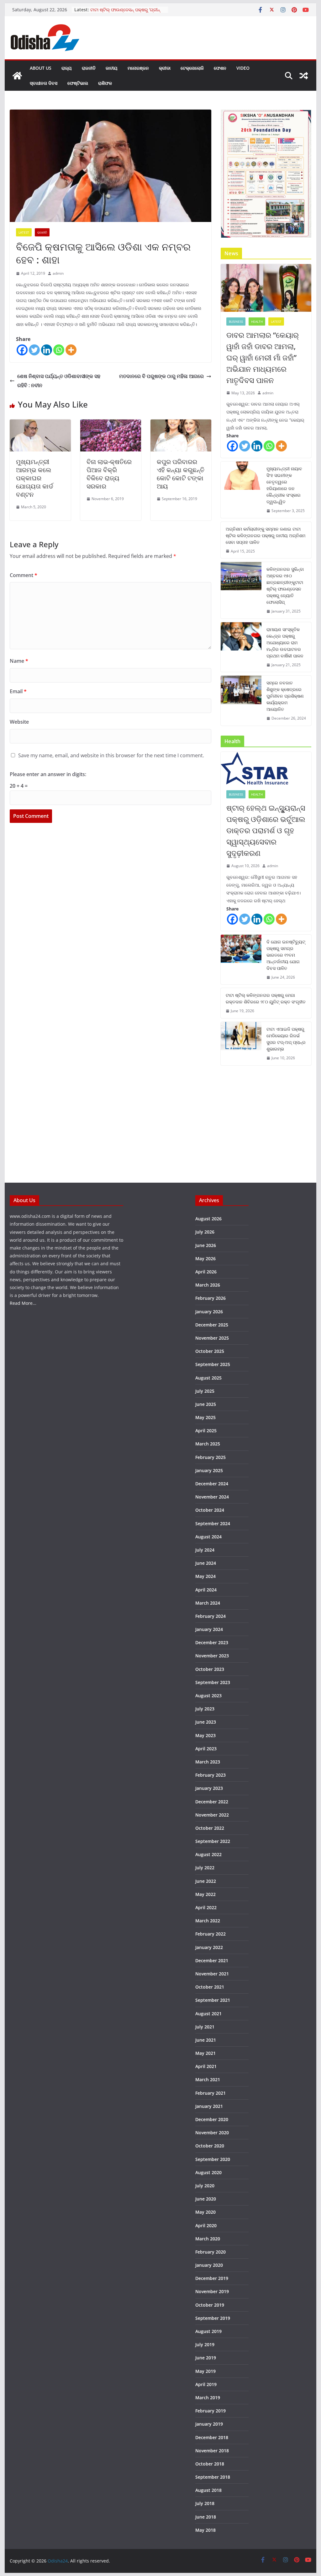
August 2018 (208, 2490)
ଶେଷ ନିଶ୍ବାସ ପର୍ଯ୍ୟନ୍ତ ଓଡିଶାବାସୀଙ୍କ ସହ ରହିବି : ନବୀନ (59, 381)
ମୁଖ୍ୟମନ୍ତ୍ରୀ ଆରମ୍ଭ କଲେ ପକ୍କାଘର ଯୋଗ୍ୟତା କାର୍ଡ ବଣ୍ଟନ (35, 478)
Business (236, 321)
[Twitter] (34, 350)
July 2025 (205, 1391)
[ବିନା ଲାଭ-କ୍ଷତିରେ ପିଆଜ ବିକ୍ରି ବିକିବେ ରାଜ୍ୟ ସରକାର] (111, 424)
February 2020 (210, 2252)
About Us (41, 68)
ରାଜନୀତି (89, 68)
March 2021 (208, 2079)
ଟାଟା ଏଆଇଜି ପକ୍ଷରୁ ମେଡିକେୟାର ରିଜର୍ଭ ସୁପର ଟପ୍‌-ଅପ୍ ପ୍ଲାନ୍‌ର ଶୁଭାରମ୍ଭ (286, 1039)
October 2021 (210, 1987)
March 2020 (208, 2239)
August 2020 (208, 2172)
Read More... (23, 1303)
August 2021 (208, 2014)
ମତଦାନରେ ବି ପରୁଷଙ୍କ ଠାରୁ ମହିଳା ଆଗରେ (161, 376)
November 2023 (212, 1656)
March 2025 (208, 1444)
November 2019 (212, 2291)
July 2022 (205, 1868)
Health (257, 321)
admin (58, 273)
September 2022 (213, 1841)
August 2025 (208, 1378)
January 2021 (209, 2106)
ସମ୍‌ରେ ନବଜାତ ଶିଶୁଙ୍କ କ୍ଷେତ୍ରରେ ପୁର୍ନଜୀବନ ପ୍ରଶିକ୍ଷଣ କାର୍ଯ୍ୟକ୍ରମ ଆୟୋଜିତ (285, 696)
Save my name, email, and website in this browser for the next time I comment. (111, 755)
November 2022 (212, 1815)
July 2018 (205, 2503)
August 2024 (208, 1537)
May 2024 (205, 1576)
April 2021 (206, 2066)
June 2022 (206, 1881)
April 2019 (206, 2384)
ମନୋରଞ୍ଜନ (138, 68)
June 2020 (206, 2199)
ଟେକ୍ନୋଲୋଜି (192, 68)
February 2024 (210, 1616)
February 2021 (210, 2093)
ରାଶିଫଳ (105, 83)
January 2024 (209, 1629)
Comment (24, 575)
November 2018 (212, 2451)
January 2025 (209, 1470)
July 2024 (205, 1550)
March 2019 (208, 2398)
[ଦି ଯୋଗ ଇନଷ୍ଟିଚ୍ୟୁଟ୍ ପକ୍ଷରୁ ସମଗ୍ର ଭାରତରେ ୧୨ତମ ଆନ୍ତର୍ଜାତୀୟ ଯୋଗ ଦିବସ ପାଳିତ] (241, 960)
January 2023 (209, 1788)
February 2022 (210, 1934)
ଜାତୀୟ (112, 68)
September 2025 (213, 1364)
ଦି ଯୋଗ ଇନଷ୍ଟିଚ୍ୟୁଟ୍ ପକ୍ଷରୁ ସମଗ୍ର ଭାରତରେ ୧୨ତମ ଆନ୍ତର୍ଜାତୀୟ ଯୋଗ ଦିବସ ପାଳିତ (286, 955)
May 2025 (205, 1417)
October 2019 (210, 2305)
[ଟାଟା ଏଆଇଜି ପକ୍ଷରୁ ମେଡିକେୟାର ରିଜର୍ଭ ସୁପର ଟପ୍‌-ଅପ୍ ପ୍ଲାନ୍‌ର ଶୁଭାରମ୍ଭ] (241, 1044)
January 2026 (209, 1312)
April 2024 (206, 1590)
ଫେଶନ (220, 68)
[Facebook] (22, 350)
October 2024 (210, 1510)
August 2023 (208, 1696)
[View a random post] (304, 76)
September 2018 (213, 2477)
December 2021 (212, 1960)
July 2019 (205, 2344)
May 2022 (205, 1894)
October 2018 (210, 2464)
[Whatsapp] (59, 350)
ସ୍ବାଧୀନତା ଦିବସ (44, 83)
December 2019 (212, 2278)
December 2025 (212, 1325)
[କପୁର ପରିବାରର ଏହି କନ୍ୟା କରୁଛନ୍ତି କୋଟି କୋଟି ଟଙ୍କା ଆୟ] (181, 424)
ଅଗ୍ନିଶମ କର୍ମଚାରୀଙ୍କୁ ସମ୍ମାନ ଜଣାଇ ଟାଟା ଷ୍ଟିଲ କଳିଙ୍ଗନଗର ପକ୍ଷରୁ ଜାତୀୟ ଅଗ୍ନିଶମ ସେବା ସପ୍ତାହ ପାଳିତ (266, 535)
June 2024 (206, 1563)
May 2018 (205, 2530)
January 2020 (209, 2265)
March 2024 (208, 1603)
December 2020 (212, 2119)
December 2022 (212, 1802)
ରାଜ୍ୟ (67, 68)
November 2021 (212, 1974)
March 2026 (208, 1285)
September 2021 (213, 2000)
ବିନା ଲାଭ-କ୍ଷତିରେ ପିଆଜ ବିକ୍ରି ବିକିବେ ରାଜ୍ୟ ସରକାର (109, 474)
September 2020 (213, 2159)
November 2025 (212, 1338)
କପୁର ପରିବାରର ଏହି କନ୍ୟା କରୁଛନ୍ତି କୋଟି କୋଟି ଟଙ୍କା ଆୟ (181, 474)
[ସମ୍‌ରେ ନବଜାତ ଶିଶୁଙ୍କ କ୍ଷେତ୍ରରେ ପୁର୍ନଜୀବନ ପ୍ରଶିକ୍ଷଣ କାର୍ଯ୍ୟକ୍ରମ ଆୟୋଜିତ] (241, 701)
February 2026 (210, 1298)
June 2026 (206, 1245)
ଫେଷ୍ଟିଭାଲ (78, 83)
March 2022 (208, 1921)
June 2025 (206, 1404)
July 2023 (205, 1709)
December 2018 (212, 2437)
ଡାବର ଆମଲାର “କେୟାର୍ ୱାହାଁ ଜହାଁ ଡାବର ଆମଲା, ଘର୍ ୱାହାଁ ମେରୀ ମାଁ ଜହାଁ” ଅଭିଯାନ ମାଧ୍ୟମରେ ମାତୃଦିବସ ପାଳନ (263, 357)
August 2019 (208, 2331)
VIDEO (243, 68)
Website (19, 722)
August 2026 (208, 1219)
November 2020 (212, 2133)
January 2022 (209, 1947)
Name (19, 661)
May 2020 (205, 2212)
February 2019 (210, 2411)
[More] (71, 350)
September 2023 (213, 1682)
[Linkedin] (47, 350)
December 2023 (212, 1642)
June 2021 (206, 2040)
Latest (24, 232)
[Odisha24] (17, 76)
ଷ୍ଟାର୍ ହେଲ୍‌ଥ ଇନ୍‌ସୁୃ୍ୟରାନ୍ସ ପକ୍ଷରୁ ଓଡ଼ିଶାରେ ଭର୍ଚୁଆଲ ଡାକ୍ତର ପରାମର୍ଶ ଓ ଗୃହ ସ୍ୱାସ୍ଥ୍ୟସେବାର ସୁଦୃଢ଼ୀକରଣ (266, 830)
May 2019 (205, 2371)
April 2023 (206, 1749)
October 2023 (210, 1669)
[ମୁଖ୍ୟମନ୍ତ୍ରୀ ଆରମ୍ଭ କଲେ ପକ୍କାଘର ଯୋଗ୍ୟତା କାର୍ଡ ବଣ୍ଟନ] (40, 424)
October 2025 (210, 1351)
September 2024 (213, 1523)
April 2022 (206, 1907)
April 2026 (206, 1272)
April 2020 (206, 2225)
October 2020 (210, 2146)
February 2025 (210, 1457)
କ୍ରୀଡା (165, 68)
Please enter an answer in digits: (48, 774)
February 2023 (210, 1775)
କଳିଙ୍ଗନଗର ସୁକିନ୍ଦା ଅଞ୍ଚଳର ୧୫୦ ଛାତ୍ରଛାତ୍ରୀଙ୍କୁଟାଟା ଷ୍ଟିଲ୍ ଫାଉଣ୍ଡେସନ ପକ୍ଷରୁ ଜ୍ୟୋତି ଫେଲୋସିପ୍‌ (285, 586)
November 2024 (212, 1497)
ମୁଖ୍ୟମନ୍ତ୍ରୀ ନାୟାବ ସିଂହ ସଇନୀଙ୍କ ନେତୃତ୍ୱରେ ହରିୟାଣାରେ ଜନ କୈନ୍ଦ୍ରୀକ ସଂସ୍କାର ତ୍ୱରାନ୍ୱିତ (284, 485)
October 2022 (210, 1828)
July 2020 (205, 2186)
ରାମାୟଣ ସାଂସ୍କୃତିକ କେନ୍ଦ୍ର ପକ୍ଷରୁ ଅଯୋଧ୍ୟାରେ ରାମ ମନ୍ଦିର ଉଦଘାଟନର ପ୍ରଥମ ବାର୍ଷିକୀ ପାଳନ (285, 643)
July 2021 (205, 2027)
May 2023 (205, 1735)
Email (18, 691)
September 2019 (213, 2318)
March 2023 (208, 1762)
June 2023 (206, 1722)
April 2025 (206, 1431)
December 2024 (212, 1484)
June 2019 (206, 2358)
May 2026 (205, 1258)
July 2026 (205, 1232)
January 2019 (209, 2424)
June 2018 (206, 2517)
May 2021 (205, 2053)
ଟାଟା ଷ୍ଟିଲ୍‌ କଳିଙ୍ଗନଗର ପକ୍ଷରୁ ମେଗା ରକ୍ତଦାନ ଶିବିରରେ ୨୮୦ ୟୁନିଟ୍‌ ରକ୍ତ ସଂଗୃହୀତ (266, 998)
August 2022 (208, 1854)
